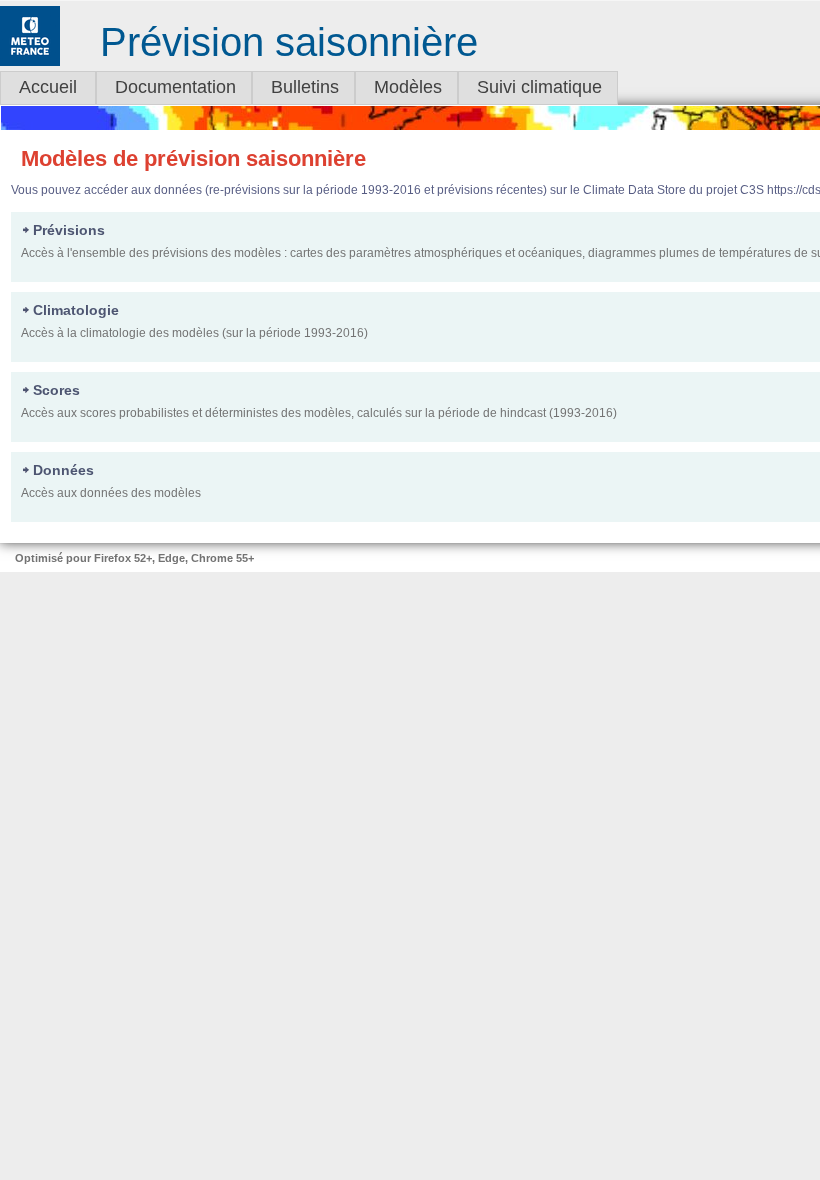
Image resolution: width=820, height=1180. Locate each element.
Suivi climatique (539, 87)
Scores (56, 390)
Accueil (48, 87)
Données (63, 470)
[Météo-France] (30, 62)
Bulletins (305, 87)
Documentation (175, 87)
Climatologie (76, 310)
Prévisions (69, 230)
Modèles (408, 87)
